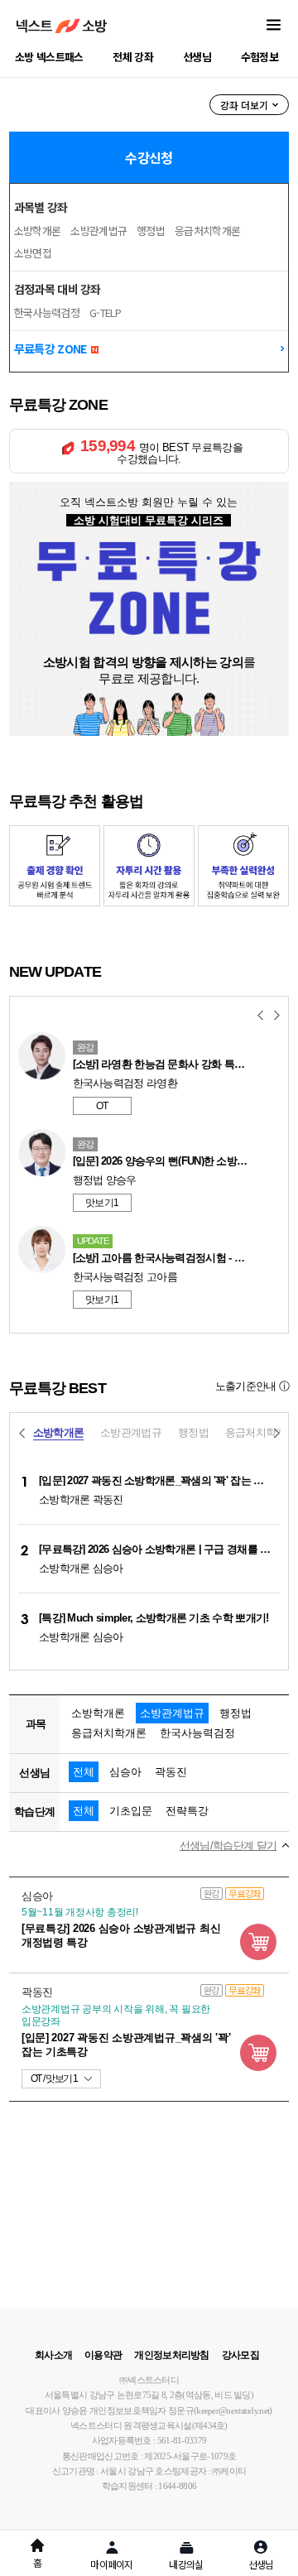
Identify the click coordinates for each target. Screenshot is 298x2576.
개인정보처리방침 (171, 2355)
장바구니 (258, 1942)
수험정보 (260, 57)
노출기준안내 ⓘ (252, 1386)
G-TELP (106, 312)
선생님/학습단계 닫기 (228, 1846)
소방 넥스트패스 (49, 57)
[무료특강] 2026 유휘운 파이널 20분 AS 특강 (173, 1064)
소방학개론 (38, 231)
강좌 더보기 (244, 105)
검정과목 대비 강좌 (58, 289)
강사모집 (240, 2355)
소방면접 (33, 253)
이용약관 (103, 2355)
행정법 (151, 231)
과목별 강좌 (41, 207)
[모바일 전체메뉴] (274, 26)
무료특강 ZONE (52, 348)
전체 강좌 (133, 57)
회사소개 (53, 2355)
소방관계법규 (99, 231)
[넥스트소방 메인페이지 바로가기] (62, 26)
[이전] (260, 1016)
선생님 (197, 57)
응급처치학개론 (207, 231)
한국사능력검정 (47, 312)
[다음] (277, 1016)
